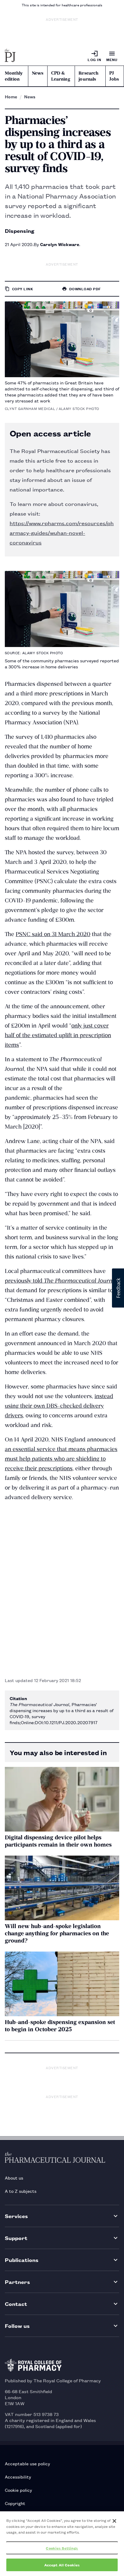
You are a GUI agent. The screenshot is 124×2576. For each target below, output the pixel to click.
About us (14, 2178)
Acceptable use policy (27, 2463)
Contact (16, 2304)
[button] (118, 1288)
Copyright (15, 2503)
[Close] (114, 2521)
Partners (17, 2282)
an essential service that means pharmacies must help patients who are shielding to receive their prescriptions (61, 1459)
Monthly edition (14, 76)
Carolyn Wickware (60, 244)
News (38, 73)
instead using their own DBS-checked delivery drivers (59, 1406)
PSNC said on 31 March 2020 (53, 934)
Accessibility (18, 2477)
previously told (61, 1281)
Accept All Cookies (62, 2565)
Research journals (88, 76)
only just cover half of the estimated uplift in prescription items (58, 1035)
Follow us (17, 2326)
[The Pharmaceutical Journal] (10, 56)
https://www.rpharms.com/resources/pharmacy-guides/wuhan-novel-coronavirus (62, 532)
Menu (112, 59)
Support (16, 2238)
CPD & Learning (61, 76)
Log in (94, 59)
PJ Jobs (114, 76)
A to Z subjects (21, 2191)
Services (16, 2216)
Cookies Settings (62, 2548)
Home (11, 97)
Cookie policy (18, 2490)
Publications (22, 2260)
